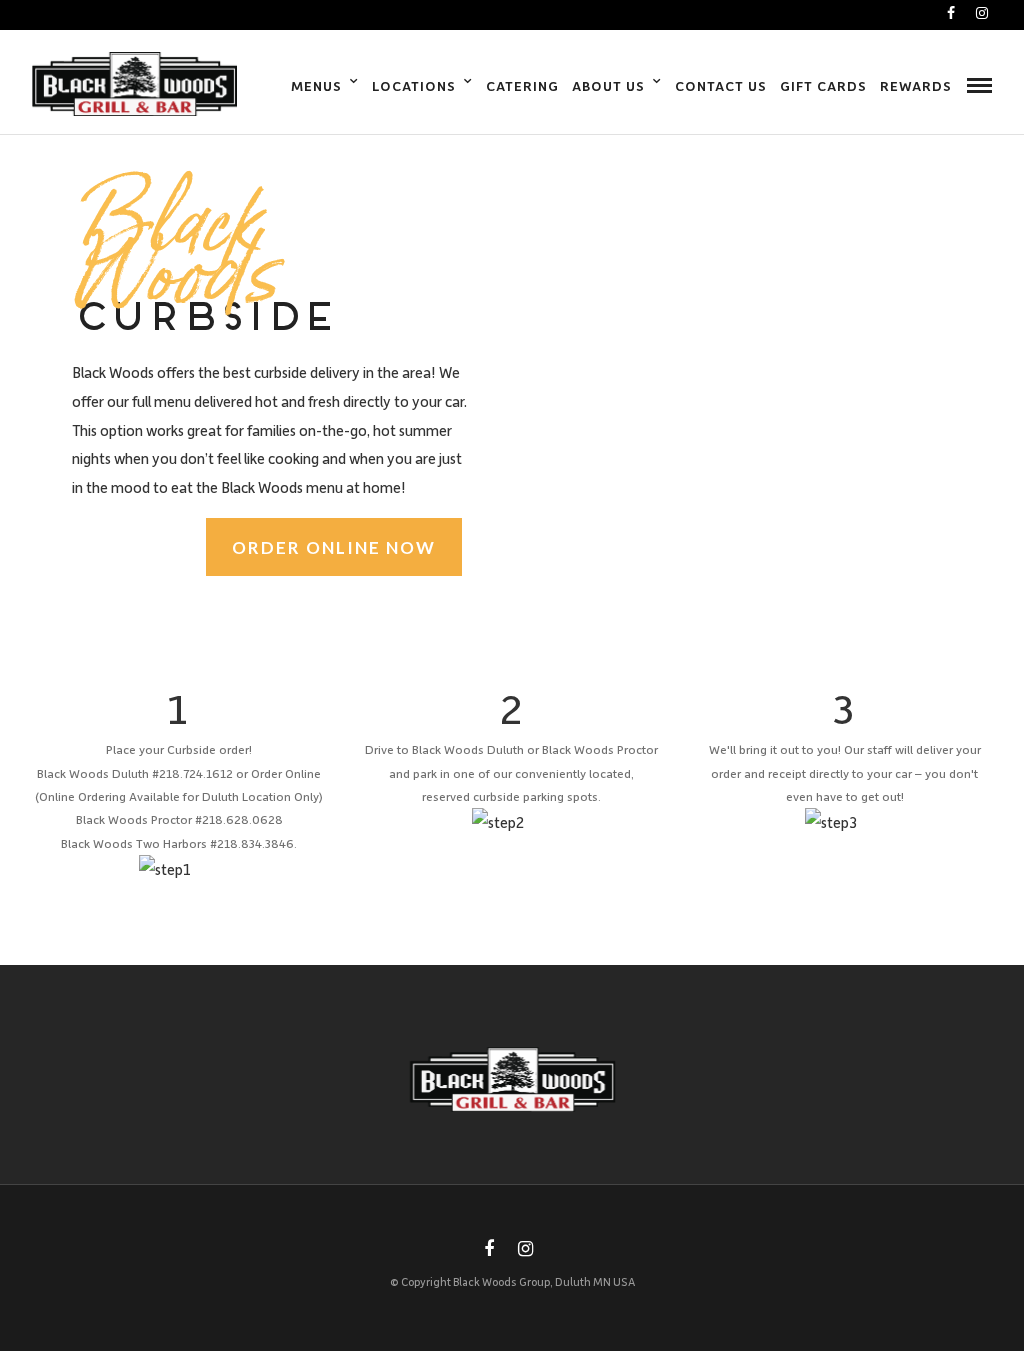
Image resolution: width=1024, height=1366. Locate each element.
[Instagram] (982, 13)
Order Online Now (334, 547)
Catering (522, 85)
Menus (316, 85)
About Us (608, 85)
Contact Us (721, 85)
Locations (414, 85)
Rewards (916, 85)
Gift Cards (823, 85)
